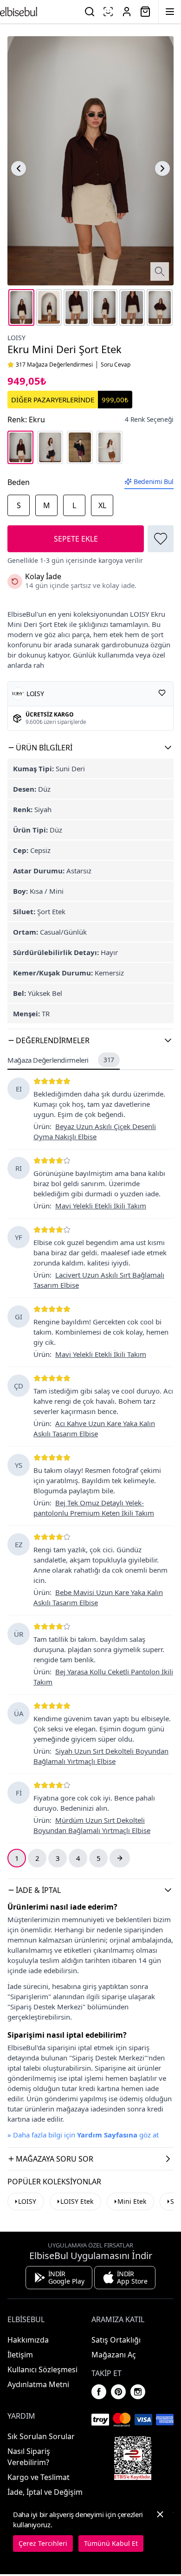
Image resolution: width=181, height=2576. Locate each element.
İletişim (20, 2355)
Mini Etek (132, 2201)
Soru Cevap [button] (116, 365)
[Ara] (90, 12)
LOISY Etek (77, 2201)
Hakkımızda (28, 2340)
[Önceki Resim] (19, 168)
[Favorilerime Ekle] (161, 539)
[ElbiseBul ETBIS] (133, 2458)
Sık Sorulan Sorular (41, 2436)
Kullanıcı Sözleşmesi (42, 2369)
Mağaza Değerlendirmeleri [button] (61, 1060)
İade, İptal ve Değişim (45, 2492)
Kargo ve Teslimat (39, 2477)
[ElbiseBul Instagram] (138, 2392)
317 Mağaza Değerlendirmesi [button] (54, 365)
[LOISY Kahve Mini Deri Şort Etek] (110, 447)
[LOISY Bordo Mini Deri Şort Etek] (80, 447)
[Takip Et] (162, 693)
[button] (90, 748)
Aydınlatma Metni (38, 2384)
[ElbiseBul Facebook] (99, 2392)
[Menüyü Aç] (170, 12)
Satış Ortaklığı (116, 2340)
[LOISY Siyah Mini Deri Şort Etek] (50, 447)
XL (102, 505)
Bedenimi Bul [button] (154, 481)
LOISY (16, 338)
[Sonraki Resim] (162, 168)
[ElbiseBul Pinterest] (118, 2392)
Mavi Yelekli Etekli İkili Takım (101, 1206)
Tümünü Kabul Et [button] (111, 2543)
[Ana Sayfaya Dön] (19, 12)
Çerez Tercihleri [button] (43, 2543)
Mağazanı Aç (114, 2355)
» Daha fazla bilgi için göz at (83, 2135)
